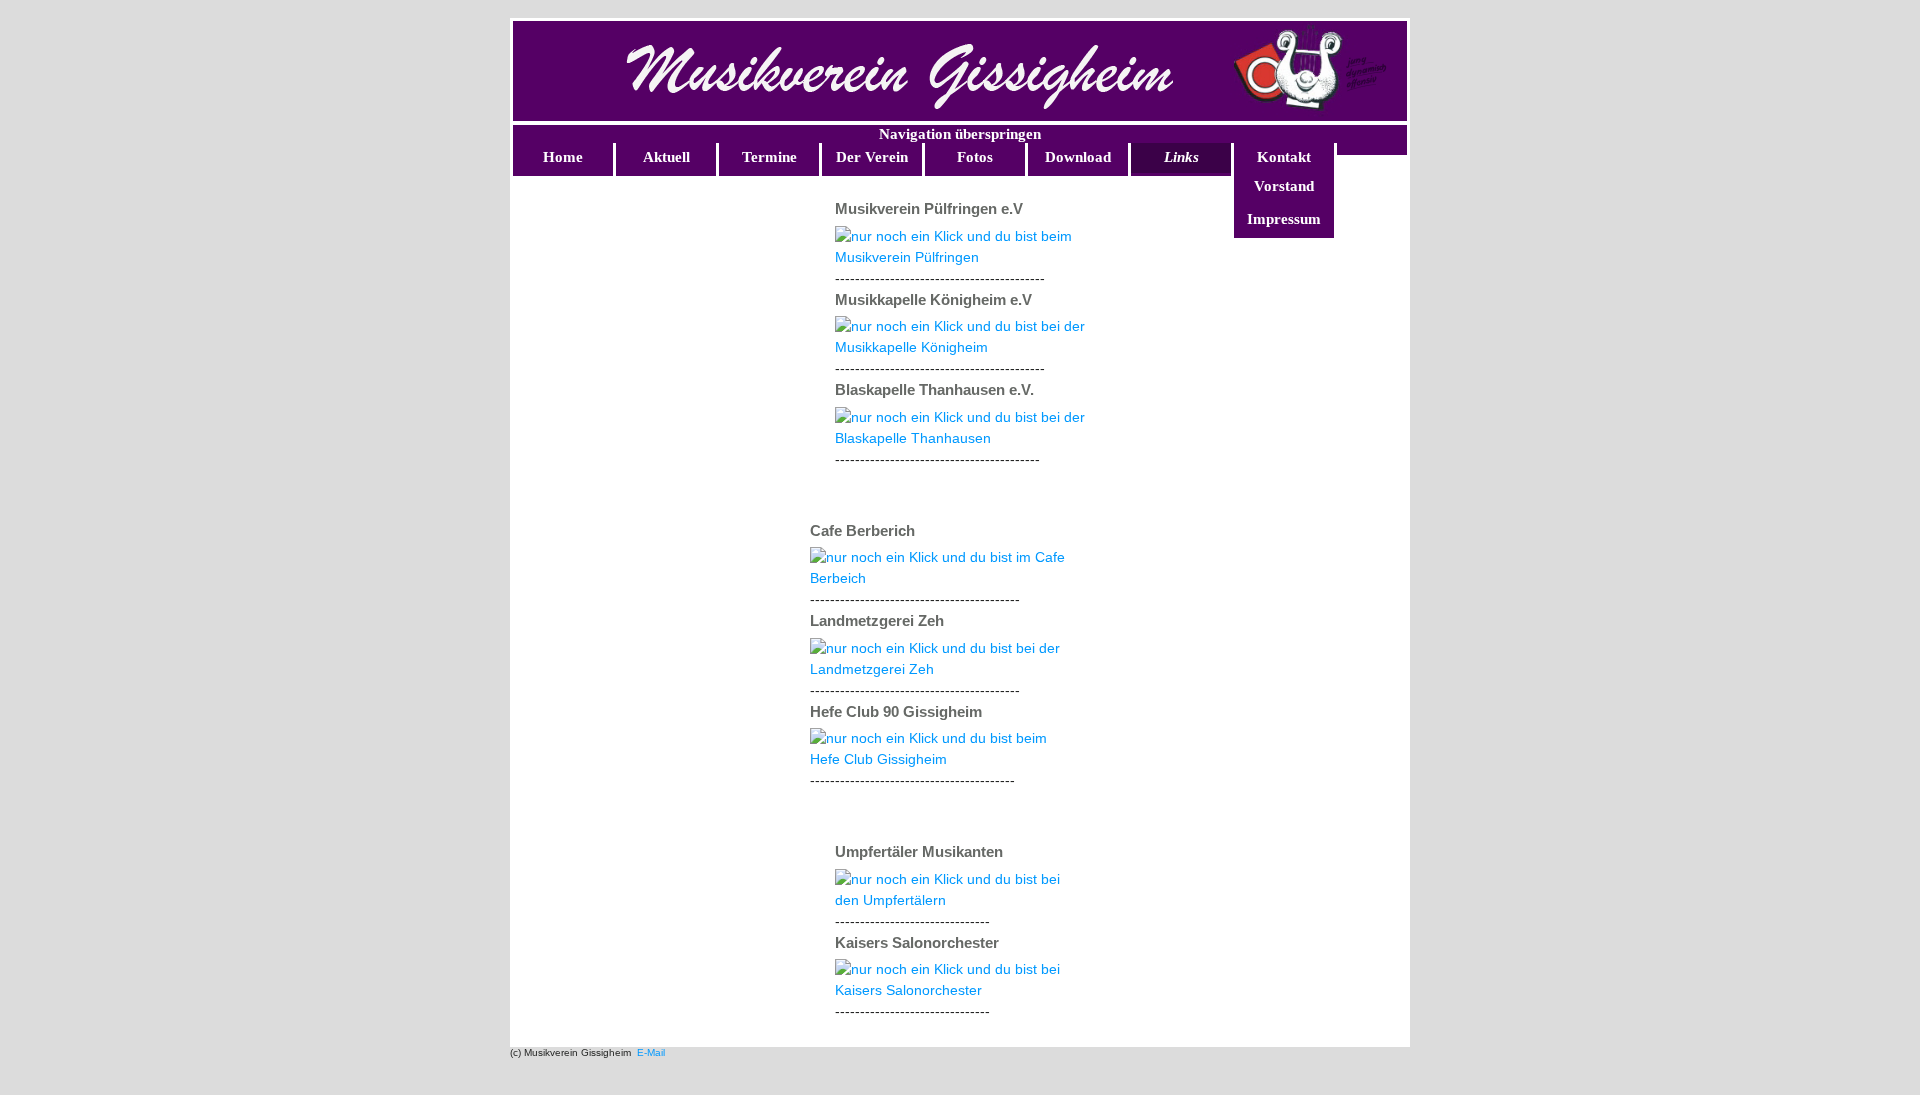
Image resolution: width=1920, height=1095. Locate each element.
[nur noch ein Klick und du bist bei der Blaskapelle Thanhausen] (970, 438)
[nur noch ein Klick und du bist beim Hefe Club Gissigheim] (945, 759)
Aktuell (666, 157)
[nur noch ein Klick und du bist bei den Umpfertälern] (957, 900)
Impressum (1284, 219)
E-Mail (649, 1052)
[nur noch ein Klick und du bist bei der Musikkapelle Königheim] (970, 347)
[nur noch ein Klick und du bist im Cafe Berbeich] (945, 578)
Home (563, 157)
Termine (769, 157)
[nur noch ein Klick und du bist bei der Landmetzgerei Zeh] (945, 669)
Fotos (975, 157)
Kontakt (1284, 157)
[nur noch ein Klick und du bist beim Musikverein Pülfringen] (970, 257)
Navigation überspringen (960, 134)
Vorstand (1284, 186)
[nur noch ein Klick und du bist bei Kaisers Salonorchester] (957, 990)
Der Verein (872, 157)
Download (1078, 157)
